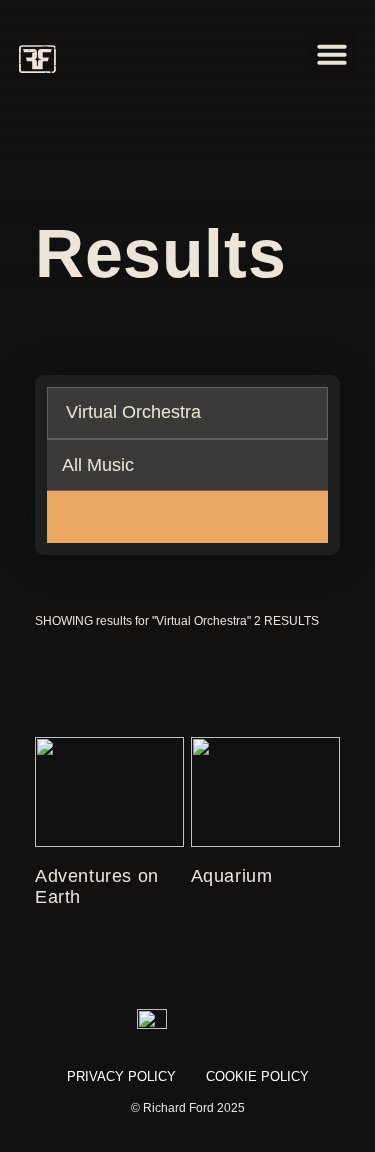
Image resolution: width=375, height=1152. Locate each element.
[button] (332, 54)
